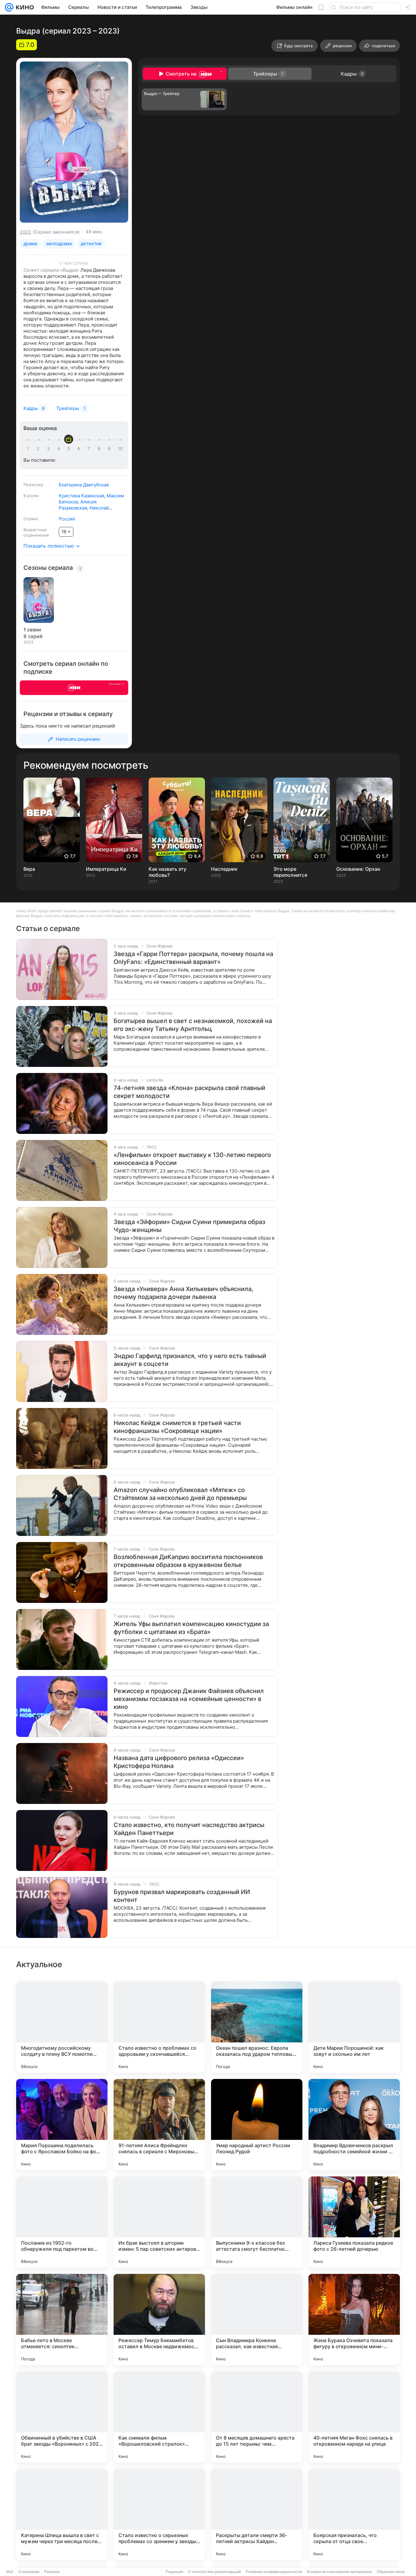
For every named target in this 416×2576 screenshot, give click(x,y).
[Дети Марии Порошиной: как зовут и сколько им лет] (354, 2027)
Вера (29, 869)
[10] (120, 449)
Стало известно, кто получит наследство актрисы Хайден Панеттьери (189, 1829)
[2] (39, 449)
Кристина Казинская (81, 496)
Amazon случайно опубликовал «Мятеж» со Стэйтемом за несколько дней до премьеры (180, 1494)
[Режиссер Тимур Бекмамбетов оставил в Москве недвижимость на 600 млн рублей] (159, 2320)
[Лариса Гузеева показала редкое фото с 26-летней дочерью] (354, 2222)
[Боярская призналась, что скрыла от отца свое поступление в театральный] (354, 2514)
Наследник (224, 869)
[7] (90, 449)
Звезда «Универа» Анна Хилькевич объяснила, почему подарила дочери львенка (183, 1293)
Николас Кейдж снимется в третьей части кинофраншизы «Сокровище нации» (177, 1427)
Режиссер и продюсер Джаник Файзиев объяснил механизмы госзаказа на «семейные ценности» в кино (189, 1699)
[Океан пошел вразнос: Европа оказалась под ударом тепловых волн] (257, 2027)
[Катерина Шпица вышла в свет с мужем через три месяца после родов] (62, 2514)
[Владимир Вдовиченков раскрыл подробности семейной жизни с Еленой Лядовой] (354, 2125)
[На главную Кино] (24, 7)
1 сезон (32, 630)
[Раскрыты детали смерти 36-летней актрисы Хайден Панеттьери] (257, 2514)
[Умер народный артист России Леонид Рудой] (257, 2125)
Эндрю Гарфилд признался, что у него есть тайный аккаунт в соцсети (190, 1360)
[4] (60, 449)
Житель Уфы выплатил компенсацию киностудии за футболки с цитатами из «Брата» (191, 1628)
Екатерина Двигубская (84, 485)
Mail (10, 2572)
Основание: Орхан (358, 869)
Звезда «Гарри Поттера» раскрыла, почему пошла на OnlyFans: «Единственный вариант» (193, 958)
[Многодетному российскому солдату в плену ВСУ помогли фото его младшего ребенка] (62, 2027)
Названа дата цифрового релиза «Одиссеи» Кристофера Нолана (179, 1762)
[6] (80, 449)
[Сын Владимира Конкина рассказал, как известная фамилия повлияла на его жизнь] (257, 2320)
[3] (49, 449)
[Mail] (9, 7)
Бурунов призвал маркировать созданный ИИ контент (182, 1896)
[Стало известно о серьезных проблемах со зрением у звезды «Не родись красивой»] (159, 2514)
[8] (100, 449)
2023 (25, 232)
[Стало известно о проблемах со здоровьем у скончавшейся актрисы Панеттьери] (159, 2027)
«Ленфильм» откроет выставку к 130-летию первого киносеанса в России (192, 1159)
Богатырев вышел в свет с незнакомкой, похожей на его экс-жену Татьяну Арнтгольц (193, 1025)
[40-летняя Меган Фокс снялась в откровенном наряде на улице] (354, 2417)
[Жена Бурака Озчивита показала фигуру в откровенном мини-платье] (354, 2320)
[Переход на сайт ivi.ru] (74, 688)
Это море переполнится (290, 872)
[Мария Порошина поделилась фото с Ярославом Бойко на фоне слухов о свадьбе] (62, 2125)
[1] (29, 449)
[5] (70, 449)
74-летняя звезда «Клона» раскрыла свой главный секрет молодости (189, 1092)
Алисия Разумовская (78, 505)
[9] (110, 449)
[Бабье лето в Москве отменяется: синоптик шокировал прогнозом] (62, 2320)
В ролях (31, 496)
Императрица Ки (106, 869)
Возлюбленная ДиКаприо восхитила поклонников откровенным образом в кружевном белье (188, 1561)
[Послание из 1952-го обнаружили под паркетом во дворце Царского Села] (62, 2222)
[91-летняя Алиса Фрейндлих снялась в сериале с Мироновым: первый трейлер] (159, 2125)
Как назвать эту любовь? (167, 872)
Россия (67, 519)
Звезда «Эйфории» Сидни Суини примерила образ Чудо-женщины (189, 1226)
